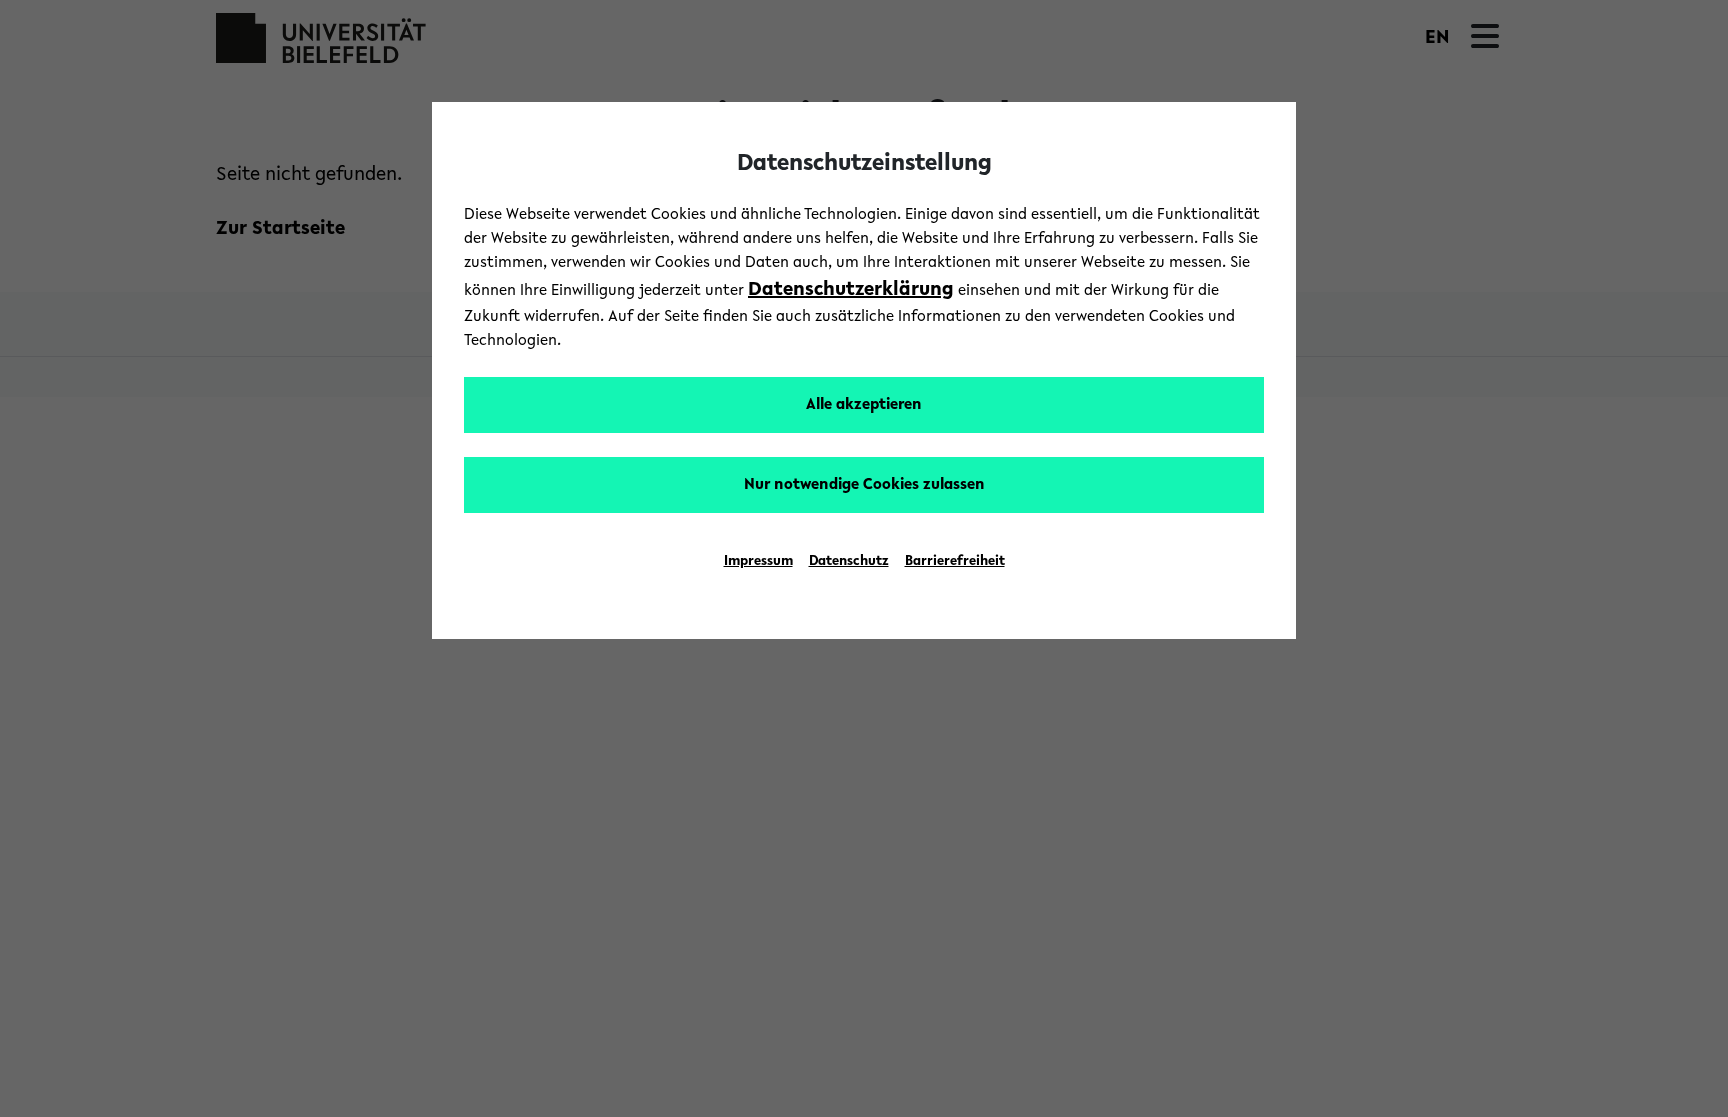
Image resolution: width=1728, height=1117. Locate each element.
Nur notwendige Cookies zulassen (864, 485)
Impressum (758, 562)
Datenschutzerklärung (851, 290)
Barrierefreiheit (955, 562)
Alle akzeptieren (864, 405)
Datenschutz (849, 562)
